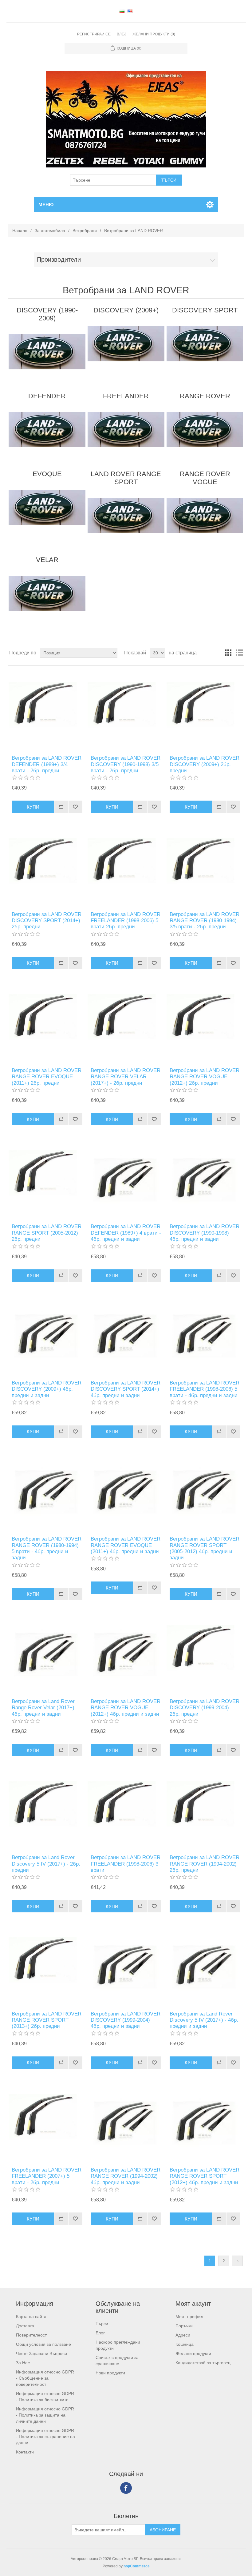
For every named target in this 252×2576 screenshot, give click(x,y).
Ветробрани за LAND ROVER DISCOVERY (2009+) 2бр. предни (205, 764)
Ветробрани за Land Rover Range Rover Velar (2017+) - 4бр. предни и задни (45, 1708)
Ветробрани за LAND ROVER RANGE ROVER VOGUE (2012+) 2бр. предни (205, 1077)
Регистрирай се (94, 34)
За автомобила (50, 231)
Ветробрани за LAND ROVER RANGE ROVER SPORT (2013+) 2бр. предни (47, 2020)
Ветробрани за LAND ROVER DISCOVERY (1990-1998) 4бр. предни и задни (205, 1233)
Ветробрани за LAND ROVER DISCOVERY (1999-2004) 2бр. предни (205, 1708)
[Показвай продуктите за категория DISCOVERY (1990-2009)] (47, 352)
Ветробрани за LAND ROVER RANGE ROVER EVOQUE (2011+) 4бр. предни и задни (126, 1545)
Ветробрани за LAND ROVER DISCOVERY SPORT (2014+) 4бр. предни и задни (126, 1389)
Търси (102, 2324)
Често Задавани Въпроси (41, 2353)
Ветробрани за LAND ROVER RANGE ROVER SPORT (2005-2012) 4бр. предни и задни (205, 1548)
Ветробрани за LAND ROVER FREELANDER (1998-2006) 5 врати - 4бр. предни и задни (205, 1389)
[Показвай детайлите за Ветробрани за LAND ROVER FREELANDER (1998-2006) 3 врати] (126, 1810)
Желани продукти (193, 2353)
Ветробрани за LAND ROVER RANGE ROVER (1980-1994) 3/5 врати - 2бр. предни (205, 921)
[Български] (122, 11)
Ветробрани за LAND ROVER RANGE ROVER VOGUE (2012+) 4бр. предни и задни (126, 1708)
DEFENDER (47, 396)
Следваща (237, 2261)
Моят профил (189, 2317)
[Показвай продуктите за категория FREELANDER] (126, 430)
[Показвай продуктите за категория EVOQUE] (47, 508)
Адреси (183, 2335)
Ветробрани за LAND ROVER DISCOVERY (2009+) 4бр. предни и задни (47, 1389)
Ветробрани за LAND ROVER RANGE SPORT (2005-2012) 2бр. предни (47, 1233)
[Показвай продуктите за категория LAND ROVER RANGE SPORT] (126, 516)
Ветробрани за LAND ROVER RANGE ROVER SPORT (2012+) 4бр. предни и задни (205, 2176)
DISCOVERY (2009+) (126, 310)
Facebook (126, 2488)
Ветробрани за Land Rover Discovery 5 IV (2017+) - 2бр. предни (46, 1864)
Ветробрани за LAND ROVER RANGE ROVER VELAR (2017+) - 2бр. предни (126, 1077)
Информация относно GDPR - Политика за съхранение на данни (45, 2437)
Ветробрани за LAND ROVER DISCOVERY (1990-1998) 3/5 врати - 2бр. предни (126, 764)
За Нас (23, 2363)
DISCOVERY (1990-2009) (47, 314)
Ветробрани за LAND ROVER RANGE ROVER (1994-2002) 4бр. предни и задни (126, 2176)
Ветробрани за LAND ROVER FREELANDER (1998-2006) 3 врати (126, 1864)
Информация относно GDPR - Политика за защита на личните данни (45, 2415)
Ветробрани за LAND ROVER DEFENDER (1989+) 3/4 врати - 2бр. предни (47, 764)
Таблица (228, 653)
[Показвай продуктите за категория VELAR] (47, 593)
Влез (122, 34)
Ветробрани (85, 231)
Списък (239, 653)
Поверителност (31, 2335)
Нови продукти (110, 2373)
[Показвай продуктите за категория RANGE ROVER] (205, 430)
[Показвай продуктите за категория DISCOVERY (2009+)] (126, 344)
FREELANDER (126, 396)
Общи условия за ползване (43, 2344)
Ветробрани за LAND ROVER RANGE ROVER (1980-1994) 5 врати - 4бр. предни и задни (47, 1548)
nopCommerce (137, 2566)
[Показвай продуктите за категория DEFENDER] (47, 430)
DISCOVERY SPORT (205, 310)
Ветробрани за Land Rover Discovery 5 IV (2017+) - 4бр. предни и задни (204, 2020)
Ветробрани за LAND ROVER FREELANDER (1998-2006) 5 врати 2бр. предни (126, 921)
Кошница (185, 2344)
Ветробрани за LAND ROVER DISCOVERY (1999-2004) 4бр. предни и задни (126, 2020)
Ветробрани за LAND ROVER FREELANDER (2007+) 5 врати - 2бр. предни (47, 2176)
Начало (20, 231)
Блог (100, 2333)
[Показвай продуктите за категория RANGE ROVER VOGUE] (205, 516)
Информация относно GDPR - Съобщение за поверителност (45, 2378)
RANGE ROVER (205, 396)
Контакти (25, 2452)
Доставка (25, 2326)
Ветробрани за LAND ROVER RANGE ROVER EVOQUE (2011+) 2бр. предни (47, 1077)
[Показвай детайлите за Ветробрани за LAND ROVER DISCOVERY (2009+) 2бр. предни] (205, 711)
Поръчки (184, 2326)
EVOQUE (47, 474)
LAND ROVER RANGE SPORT (126, 478)
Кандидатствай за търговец (203, 2363)
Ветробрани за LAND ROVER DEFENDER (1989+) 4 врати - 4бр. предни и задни (126, 1233)
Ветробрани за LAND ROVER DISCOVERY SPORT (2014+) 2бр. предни (47, 921)
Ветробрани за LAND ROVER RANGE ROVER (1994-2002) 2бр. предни (205, 1864)
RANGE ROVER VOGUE (205, 478)
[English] (130, 11)
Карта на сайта (31, 2317)
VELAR (47, 560)
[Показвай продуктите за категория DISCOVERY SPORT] (205, 344)
